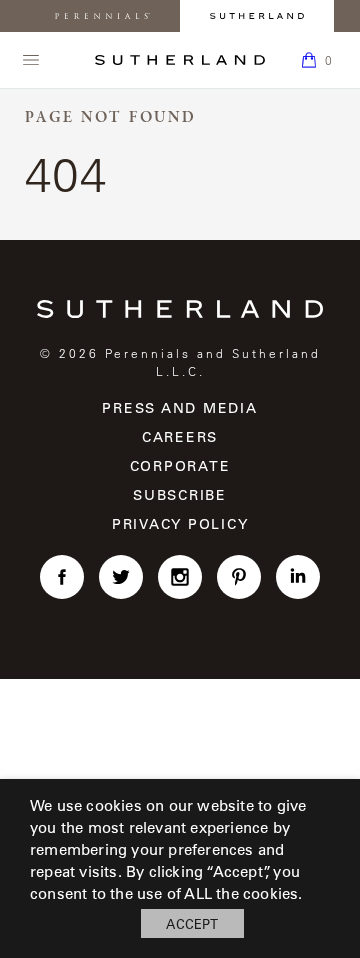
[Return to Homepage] (180, 60)
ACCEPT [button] (192, 923)
